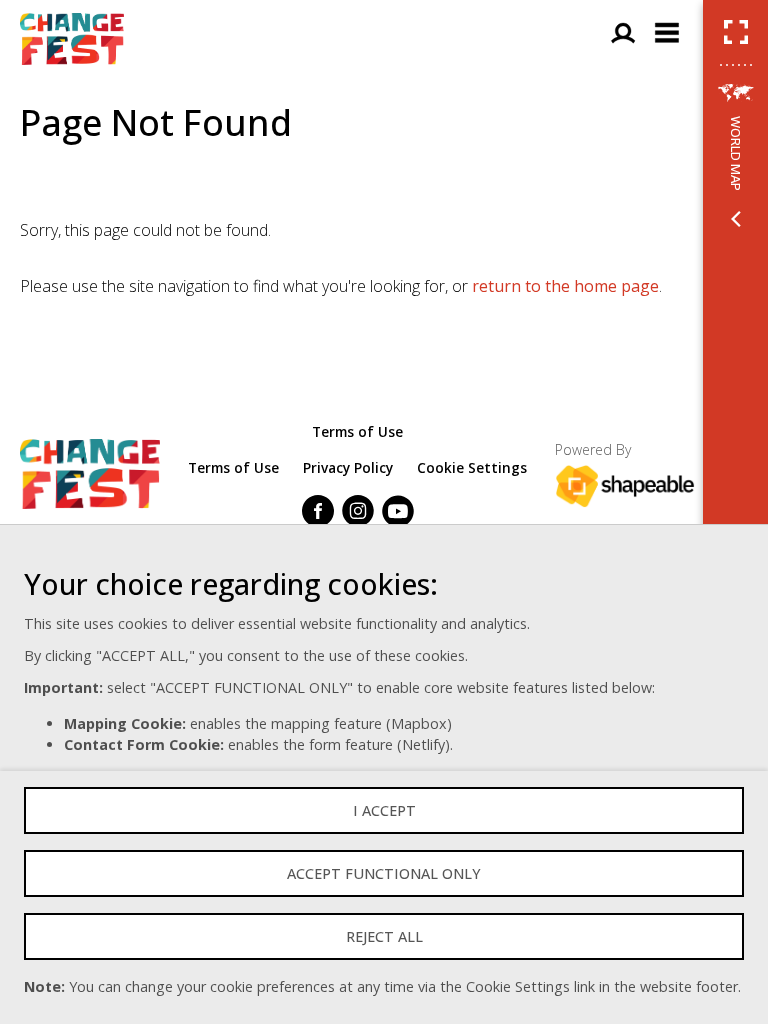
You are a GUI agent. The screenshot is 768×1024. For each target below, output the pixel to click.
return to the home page (565, 286)
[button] (736, 32)
